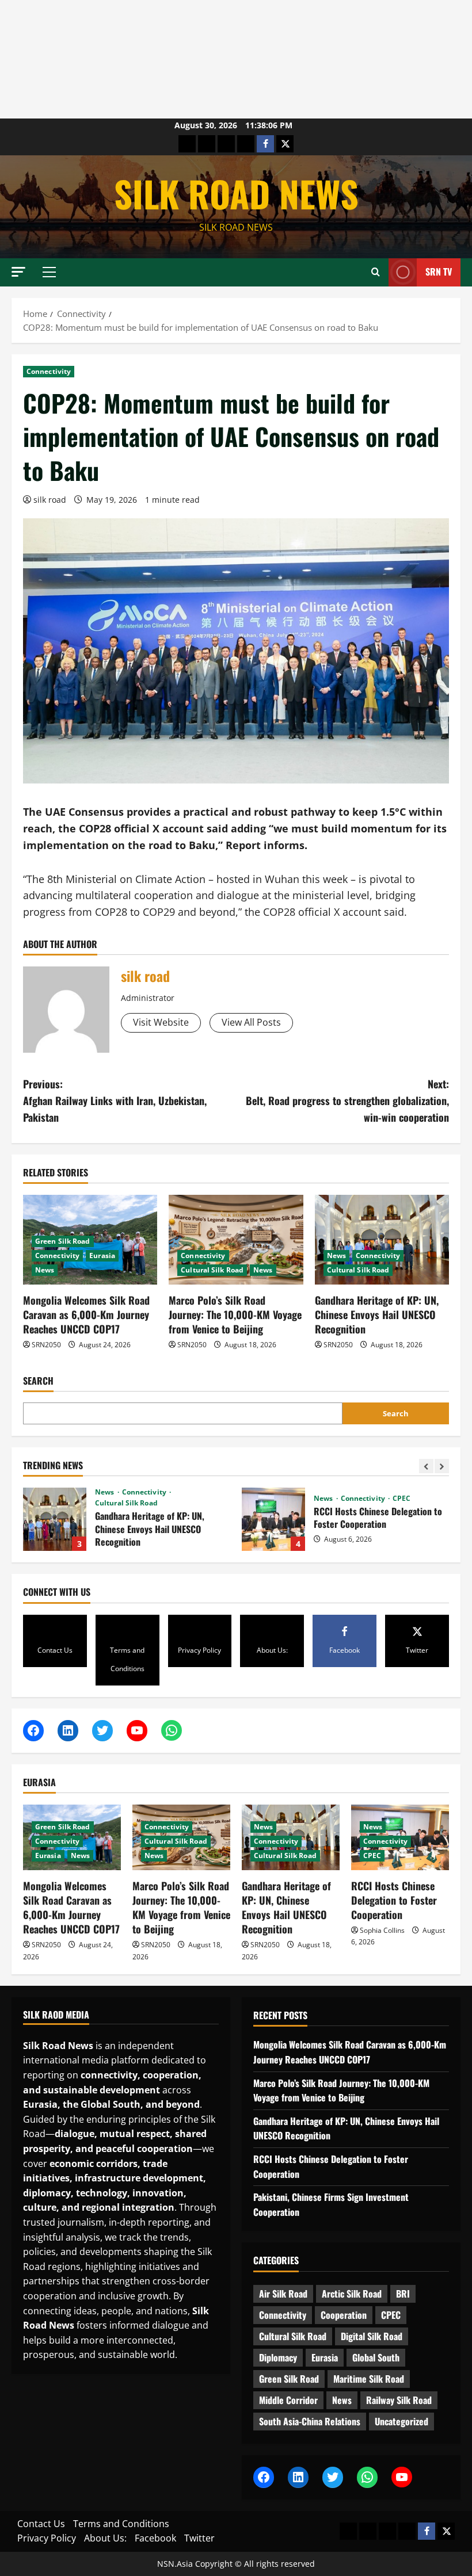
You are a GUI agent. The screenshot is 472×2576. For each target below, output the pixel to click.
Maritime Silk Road (369, 2379)
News (45, 1270)
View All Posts (251, 1022)
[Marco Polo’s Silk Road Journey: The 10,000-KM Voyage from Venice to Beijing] (236, 1240)
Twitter (199, 2538)
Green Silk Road (63, 1241)
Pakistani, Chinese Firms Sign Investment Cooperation (411, 1519)
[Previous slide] (426, 1466)
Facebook (155, 2538)
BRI (403, 2294)
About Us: (105, 2538)
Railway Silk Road (399, 2400)
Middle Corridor (288, 2400)
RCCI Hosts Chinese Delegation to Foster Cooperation (192, 1519)
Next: (347, 1100)
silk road (50, 500)
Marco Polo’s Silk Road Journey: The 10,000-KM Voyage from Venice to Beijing (235, 1314)
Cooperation (344, 2315)
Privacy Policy (47, 2538)
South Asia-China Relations (310, 2421)
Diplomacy (278, 2357)
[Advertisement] (236, 59)
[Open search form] (376, 272)
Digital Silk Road (372, 2336)
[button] (18, 272)
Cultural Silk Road (212, 1270)
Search (38, 1381)
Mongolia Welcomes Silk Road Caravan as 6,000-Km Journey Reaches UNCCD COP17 (86, 1314)
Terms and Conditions (121, 2524)
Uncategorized (401, 2421)
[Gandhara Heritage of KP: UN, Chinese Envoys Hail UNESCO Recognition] (382, 1240)
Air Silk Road (283, 2294)
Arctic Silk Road (352, 2294)
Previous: (115, 1100)
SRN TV (439, 272)
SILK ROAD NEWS (236, 193)
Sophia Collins (382, 1930)
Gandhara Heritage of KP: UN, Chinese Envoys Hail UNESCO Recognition (377, 1314)
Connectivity (49, 371)
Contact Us (41, 2524)
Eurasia (102, 1255)
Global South (376, 2357)
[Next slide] (442, 1466)
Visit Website (161, 1022)
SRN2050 (46, 1345)
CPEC (320, 1499)
